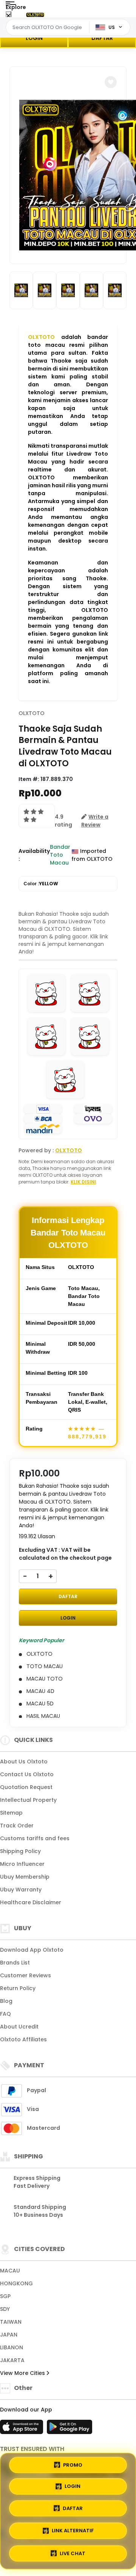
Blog (6, 2001)
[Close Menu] (8, 16)
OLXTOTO (41, 337)
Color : (41, 884)
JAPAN (9, 2335)
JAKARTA (12, 2360)
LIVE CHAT (73, 2551)
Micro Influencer (22, 1864)
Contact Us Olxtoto (27, 1774)
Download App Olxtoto (32, 1950)
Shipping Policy (20, 1851)
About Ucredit (19, 2027)
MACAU (10, 2271)
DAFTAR (102, 38)
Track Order (17, 1826)
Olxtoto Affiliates (23, 2039)
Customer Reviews (25, 1975)
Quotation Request (26, 1787)
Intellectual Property (28, 1800)
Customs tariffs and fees (35, 1838)
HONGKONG (16, 2283)
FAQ (5, 2014)
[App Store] (23, 2429)
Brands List (15, 1963)
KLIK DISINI (83, 1182)
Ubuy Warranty (21, 1890)
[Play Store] (70, 2429)
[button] (111, 82)
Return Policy (18, 1988)
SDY (5, 2309)
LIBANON (12, 2347)
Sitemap (11, 1813)
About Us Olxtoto (24, 1762)
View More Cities (23, 2373)
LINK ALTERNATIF (73, 2529)
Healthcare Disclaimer (31, 1902)
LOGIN (34, 38)
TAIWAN (11, 2322)
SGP (5, 2296)
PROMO (73, 2467)
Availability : (34, 855)
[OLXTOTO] (35, 14)
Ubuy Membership (25, 1877)
